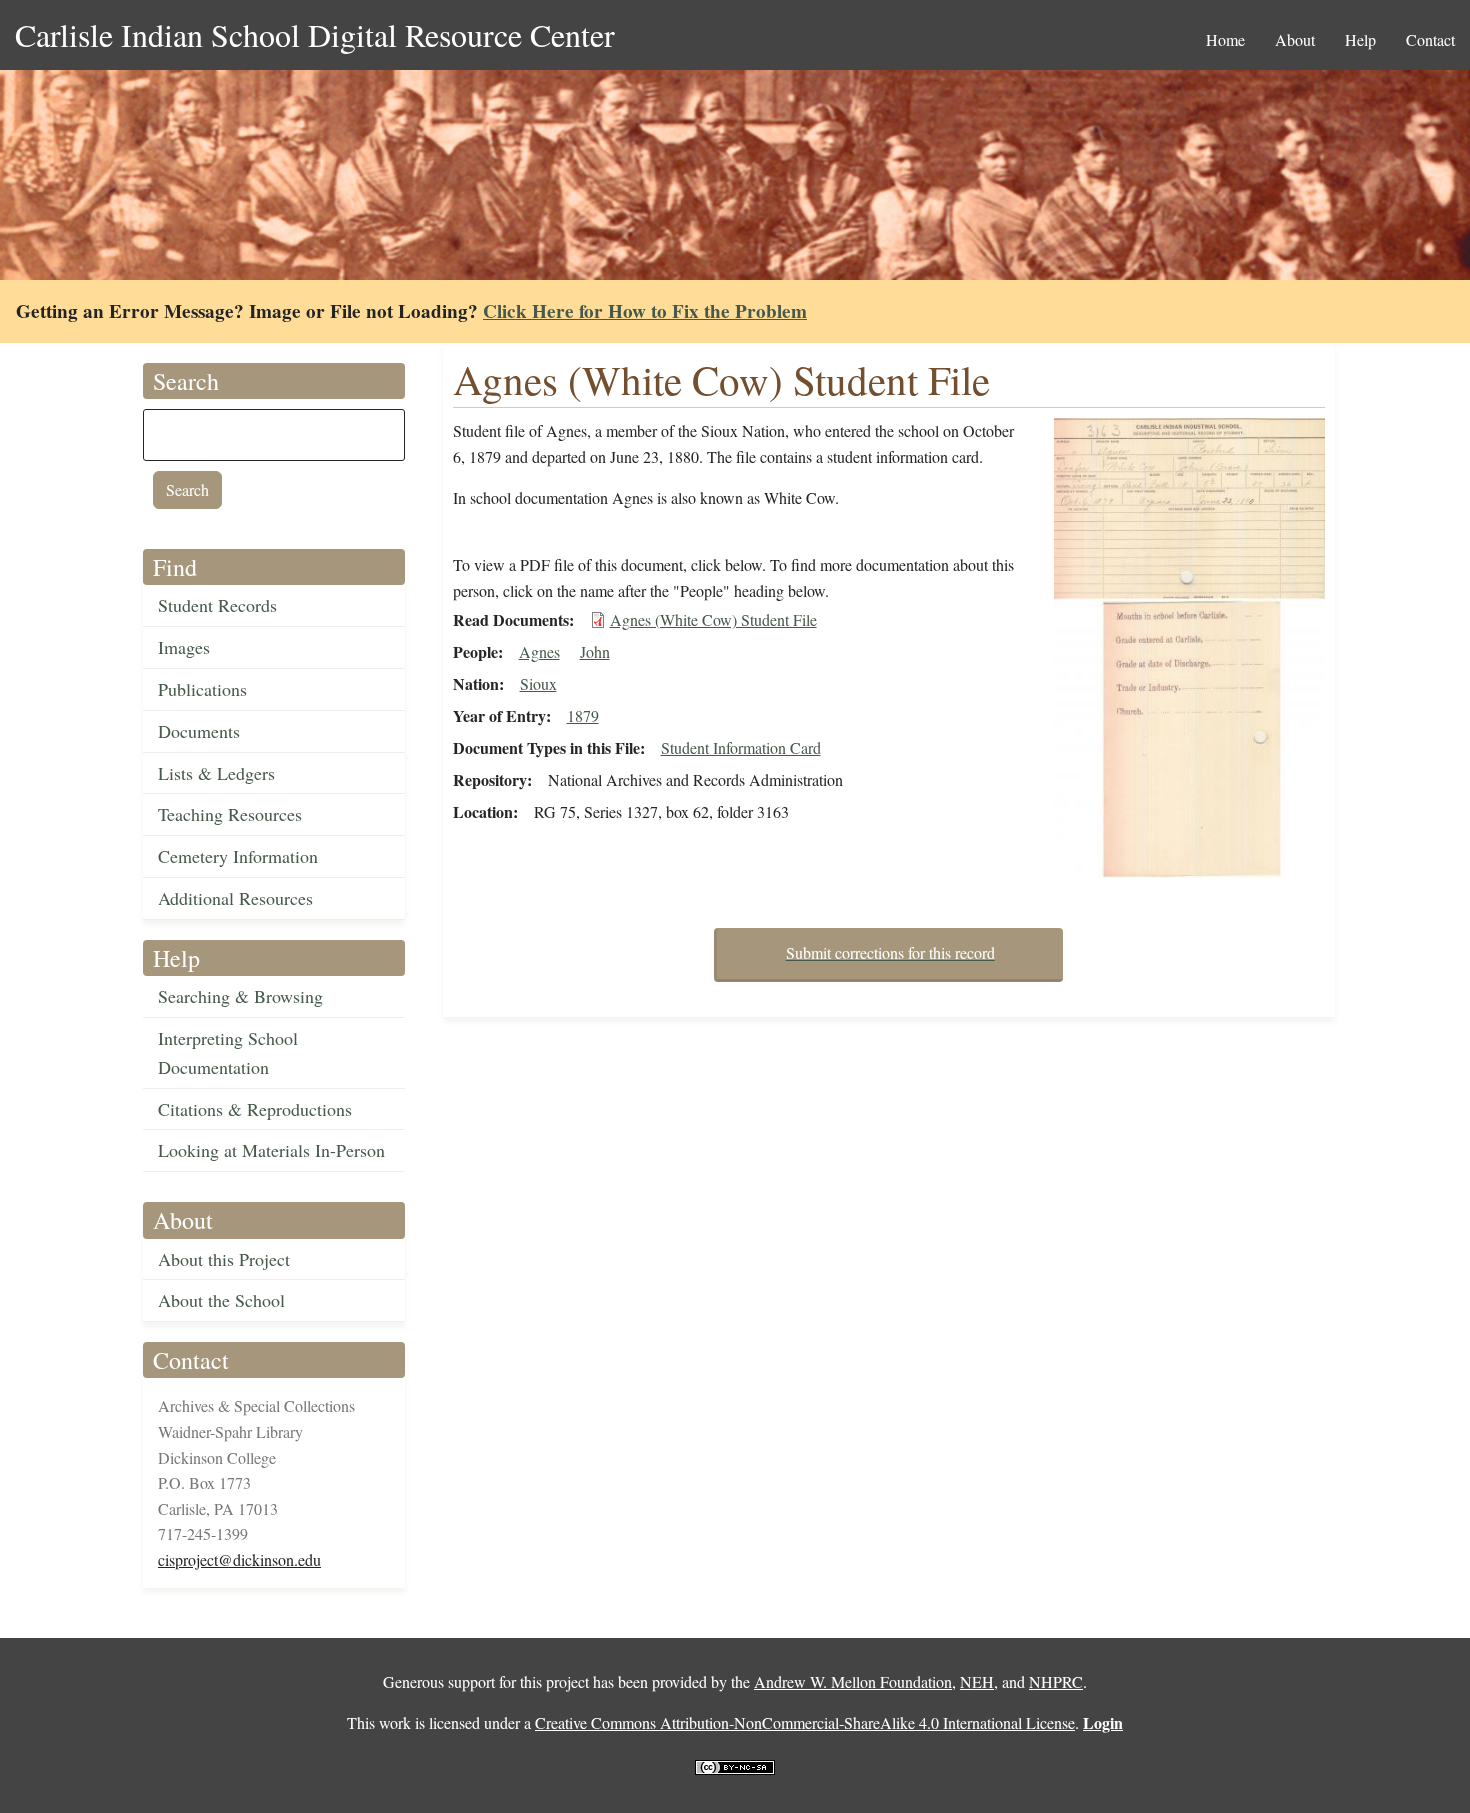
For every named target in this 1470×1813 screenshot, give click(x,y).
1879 (583, 715)
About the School (221, 1300)
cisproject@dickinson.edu (239, 1559)
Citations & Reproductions (255, 1109)
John (595, 651)
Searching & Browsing (240, 996)
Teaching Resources (230, 814)
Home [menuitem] (1225, 39)
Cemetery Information (238, 856)
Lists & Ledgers (216, 773)
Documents (199, 731)
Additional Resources (235, 898)
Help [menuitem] (1360, 39)
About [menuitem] (1295, 39)
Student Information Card (741, 747)
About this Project (224, 1259)
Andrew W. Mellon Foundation (853, 1681)
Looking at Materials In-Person (271, 1150)
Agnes (539, 651)
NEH (977, 1681)
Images (184, 647)
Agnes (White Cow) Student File (713, 619)
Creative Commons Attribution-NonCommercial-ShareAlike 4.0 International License (805, 1722)
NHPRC (1056, 1681)
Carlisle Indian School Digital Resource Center (315, 34)
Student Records (217, 605)
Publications (202, 689)
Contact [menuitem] (1430, 39)
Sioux (538, 683)
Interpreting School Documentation (228, 1052)
